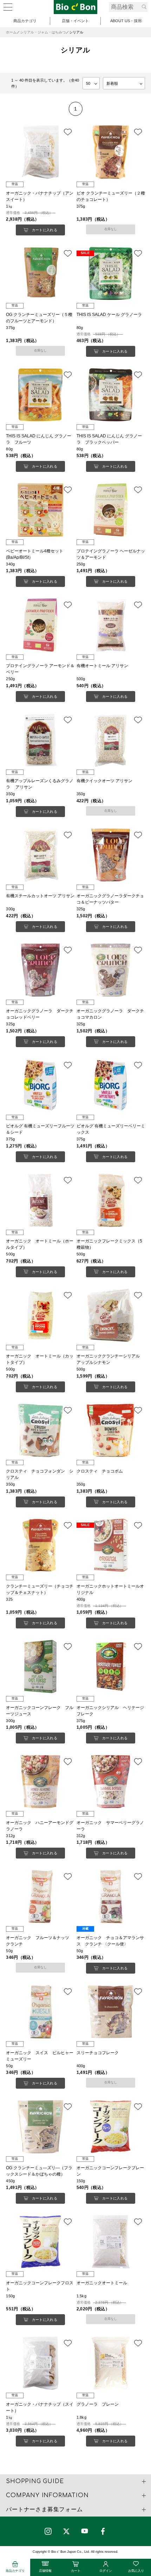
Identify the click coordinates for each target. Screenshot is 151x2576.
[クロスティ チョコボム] (111, 1430)
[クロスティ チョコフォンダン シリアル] (40, 1430)
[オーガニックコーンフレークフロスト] (40, 2242)
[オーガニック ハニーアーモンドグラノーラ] (40, 1781)
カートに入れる (45, 230)
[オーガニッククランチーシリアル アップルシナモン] (111, 1315)
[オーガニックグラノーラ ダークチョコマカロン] (111, 970)
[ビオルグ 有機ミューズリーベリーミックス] (111, 1085)
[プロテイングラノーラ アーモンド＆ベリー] (40, 625)
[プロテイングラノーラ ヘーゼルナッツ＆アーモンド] (111, 510)
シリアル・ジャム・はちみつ (43, 32)
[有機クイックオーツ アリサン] (111, 740)
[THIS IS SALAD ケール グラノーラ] (111, 273)
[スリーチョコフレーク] (111, 2012)
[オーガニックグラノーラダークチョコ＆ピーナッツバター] (111, 855)
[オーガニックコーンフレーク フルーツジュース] (40, 1666)
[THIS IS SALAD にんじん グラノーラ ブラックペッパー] (111, 395)
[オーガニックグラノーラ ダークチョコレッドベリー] (40, 970)
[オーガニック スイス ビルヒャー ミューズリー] (40, 2012)
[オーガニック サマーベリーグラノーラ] (111, 1781)
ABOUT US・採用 (126, 21)
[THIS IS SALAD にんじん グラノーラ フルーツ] (40, 395)
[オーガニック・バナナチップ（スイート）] (40, 2363)
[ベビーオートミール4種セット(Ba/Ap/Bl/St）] (40, 510)
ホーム (11, 32)
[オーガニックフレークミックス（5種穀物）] (111, 1200)
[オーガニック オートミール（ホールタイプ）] (40, 1200)
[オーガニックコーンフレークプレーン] (111, 2127)
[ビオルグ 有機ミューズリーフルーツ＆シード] (40, 1085)
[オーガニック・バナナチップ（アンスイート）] (40, 152)
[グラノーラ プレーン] (111, 2363)
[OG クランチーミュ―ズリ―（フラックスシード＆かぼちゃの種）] (40, 2127)
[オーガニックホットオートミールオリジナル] (111, 1545)
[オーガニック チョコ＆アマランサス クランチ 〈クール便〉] (111, 1897)
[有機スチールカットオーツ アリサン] (40, 855)
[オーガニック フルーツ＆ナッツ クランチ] (40, 1897)
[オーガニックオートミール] (111, 2242)
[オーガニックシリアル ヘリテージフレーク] (111, 1666)
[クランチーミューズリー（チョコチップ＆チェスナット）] (40, 1545)
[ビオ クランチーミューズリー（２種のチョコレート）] (111, 152)
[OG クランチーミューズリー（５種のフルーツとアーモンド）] (40, 273)
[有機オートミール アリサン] (111, 625)
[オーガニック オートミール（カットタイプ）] (40, 1315)
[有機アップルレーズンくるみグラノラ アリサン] (40, 740)
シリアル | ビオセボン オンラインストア (75, 7)
